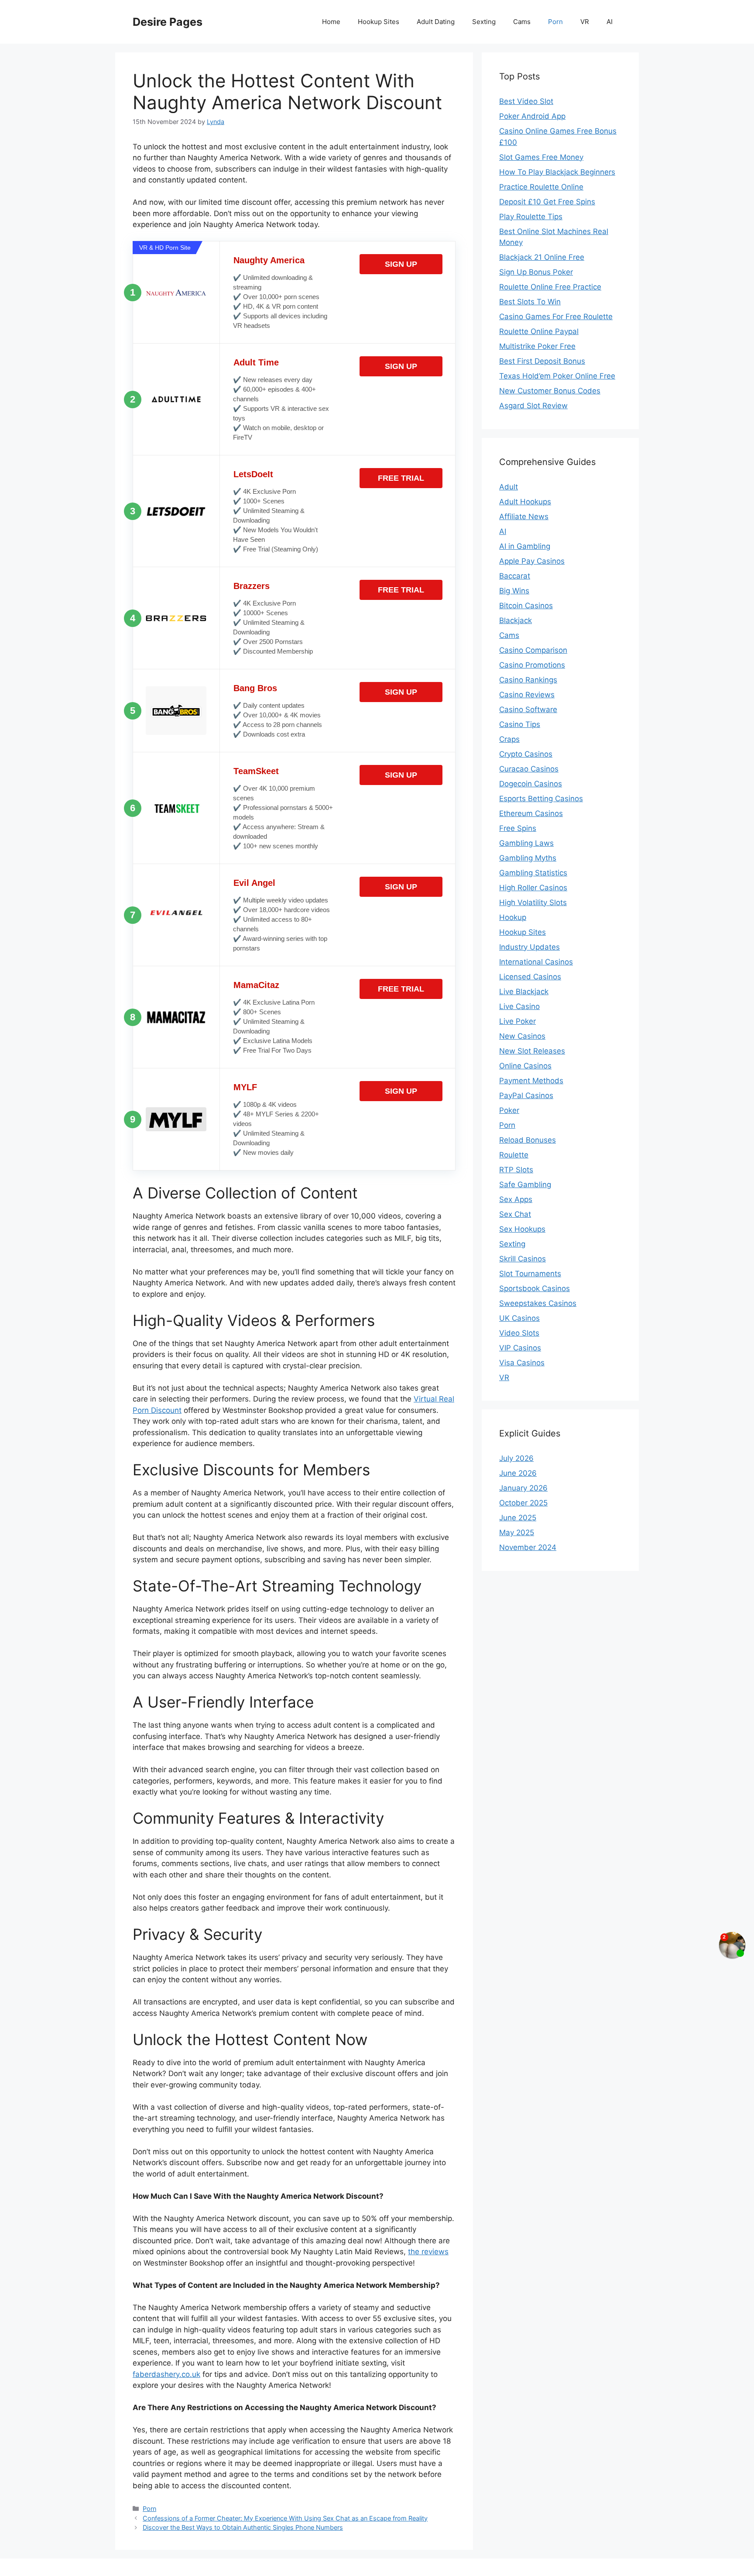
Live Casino (519, 1006)
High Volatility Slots (533, 902)
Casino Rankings (528, 680)
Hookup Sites (379, 22)
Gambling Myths (528, 858)
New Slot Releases (532, 1051)
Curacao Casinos (529, 769)
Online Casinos (525, 1066)
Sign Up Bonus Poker (536, 272)
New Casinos (522, 1036)
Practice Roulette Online (541, 187)
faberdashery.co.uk (166, 2374)
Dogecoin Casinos (531, 784)
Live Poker (518, 1021)
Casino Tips (520, 724)
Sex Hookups (522, 1229)
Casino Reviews (527, 695)
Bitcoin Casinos (526, 606)
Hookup (513, 917)
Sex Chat (515, 1214)
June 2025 (518, 1518)
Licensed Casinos (530, 977)
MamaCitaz (256, 985)
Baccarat (515, 576)
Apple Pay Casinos (532, 561)
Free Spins (518, 828)
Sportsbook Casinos (535, 1288)
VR (585, 22)
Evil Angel (254, 883)
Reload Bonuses (528, 1140)
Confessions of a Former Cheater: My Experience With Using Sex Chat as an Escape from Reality (285, 2518)
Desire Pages (168, 22)
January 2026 (523, 1488)
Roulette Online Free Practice (550, 287)
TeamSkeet (256, 771)
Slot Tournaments (530, 1274)
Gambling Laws (526, 843)
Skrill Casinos (523, 1259)
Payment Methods (531, 1081)
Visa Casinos (522, 1363)
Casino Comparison (533, 650)
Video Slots (519, 1333)
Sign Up (401, 264)
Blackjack (516, 620)
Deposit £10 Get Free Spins (547, 202)
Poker (509, 1110)
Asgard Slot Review (533, 406)
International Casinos (536, 962)
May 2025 (517, 1533)
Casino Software (528, 709)
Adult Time (256, 362)
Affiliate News (524, 517)
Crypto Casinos (526, 754)
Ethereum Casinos (531, 813)
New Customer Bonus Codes (550, 391)
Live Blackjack (524, 992)
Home (331, 22)
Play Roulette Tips (531, 217)
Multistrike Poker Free (537, 346)
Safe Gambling (525, 1185)
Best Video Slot (526, 101)
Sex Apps (516, 1199)
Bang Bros (255, 688)
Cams (522, 22)
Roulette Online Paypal (539, 331)
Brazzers (252, 586)
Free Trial (401, 478)
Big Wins (514, 591)
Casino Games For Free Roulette (556, 317)
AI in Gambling (525, 546)
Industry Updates (530, 947)
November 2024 (528, 1547)
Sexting (484, 22)
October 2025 (523, 1503)
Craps (509, 739)
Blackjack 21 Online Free (542, 257)
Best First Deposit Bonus (542, 361)
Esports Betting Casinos (541, 799)
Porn (555, 22)
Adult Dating (436, 22)
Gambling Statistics (533, 873)
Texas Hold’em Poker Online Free (557, 376)
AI (610, 22)
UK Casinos (519, 1318)
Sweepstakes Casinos (538, 1303)
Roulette (514, 1155)
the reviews (428, 2252)
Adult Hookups (525, 502)
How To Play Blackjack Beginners (557, 172)
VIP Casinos (520, 1348)
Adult (509, 487)
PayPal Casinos (526, 1095)
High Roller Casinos (533, 888)
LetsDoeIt (253, 474)
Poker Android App (532, 116)
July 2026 (516, 1458)
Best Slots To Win (530, 302)
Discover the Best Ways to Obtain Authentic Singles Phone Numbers (243, 2527)
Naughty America (269, 260)
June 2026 (518, 1473)
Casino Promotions (532, 665)
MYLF (245, 1087)
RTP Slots (516, 1170)
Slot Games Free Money (541, 157)
